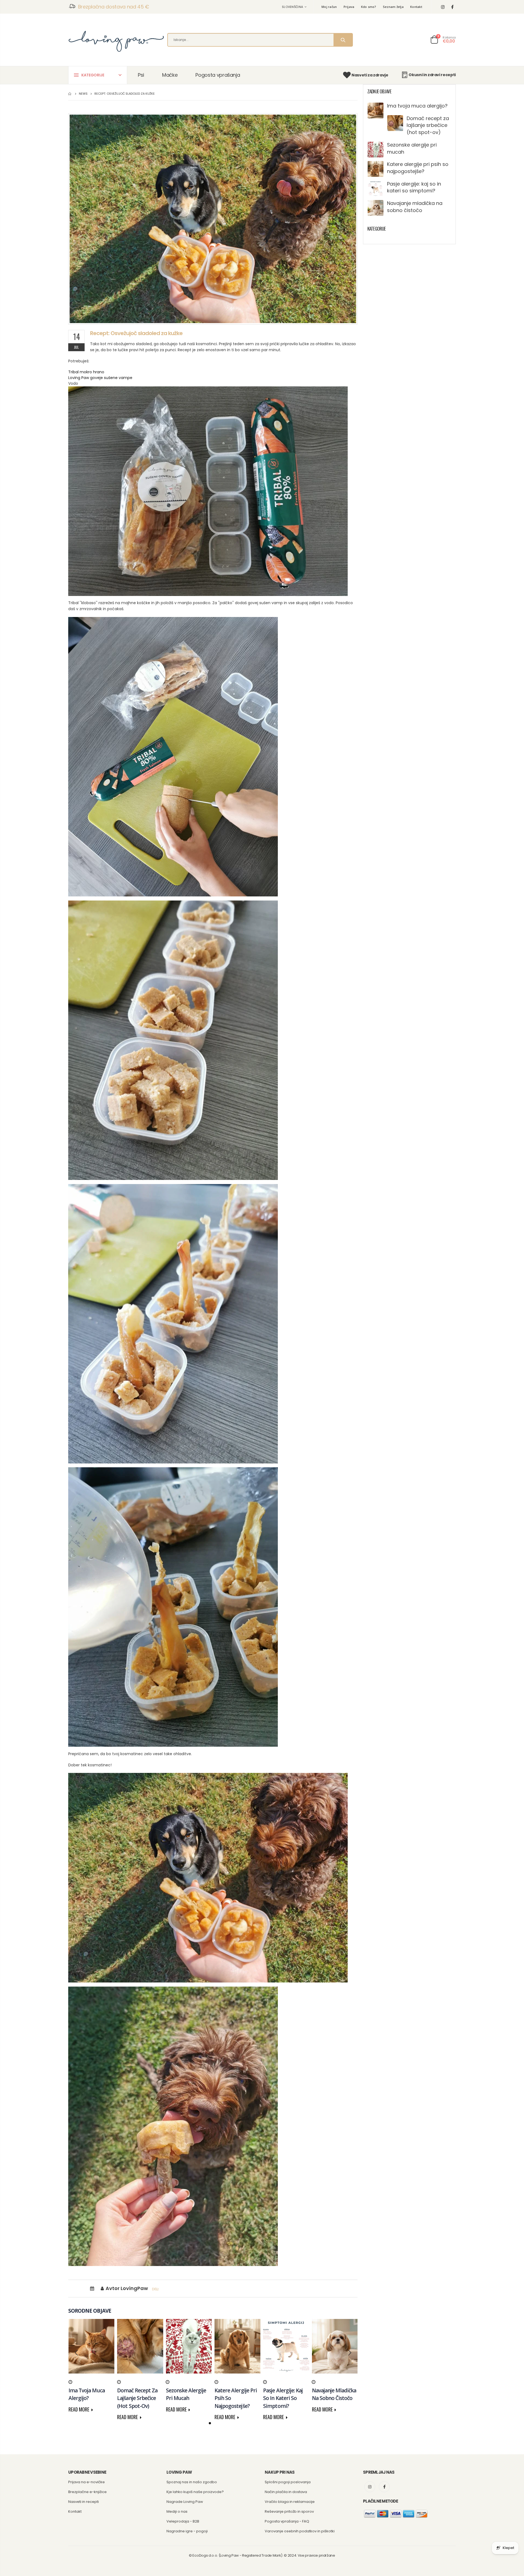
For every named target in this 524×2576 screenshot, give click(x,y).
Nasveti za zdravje (370, 75)
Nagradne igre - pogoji (187, 2531)
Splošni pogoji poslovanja (288, 2482)
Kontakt (416, 7)
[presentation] (76, 2353)
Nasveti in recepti (84, 2502)
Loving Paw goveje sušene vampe (100, 378)
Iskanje (343, 40)
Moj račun (329, 7)
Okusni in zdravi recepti (432, 75)
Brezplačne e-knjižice (87, 2492)
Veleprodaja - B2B (183, 2521)
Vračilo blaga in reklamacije (290, 2502)
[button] (210, 2423)
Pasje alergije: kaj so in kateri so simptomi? (414, 187)
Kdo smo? (369, 7)
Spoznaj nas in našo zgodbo (192, 2482)
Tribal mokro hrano (86, 372)
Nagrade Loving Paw (185, 2502)
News (83, 94)
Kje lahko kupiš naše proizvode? (195, 2492)
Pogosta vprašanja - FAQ (287, 2521)
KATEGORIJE (93, 75)
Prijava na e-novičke (87, 2482)
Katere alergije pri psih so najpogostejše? (418, 168)
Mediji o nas (177, 2511)
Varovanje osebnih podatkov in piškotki (300, 2531)
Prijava (349, 7)
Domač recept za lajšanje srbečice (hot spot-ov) (428, 125)
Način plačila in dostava (286, 2492)
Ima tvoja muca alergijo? (417, 106)
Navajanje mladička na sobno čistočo (415, 207)
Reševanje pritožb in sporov (289, 2511)
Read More (79, 2409)
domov (70, 94)
